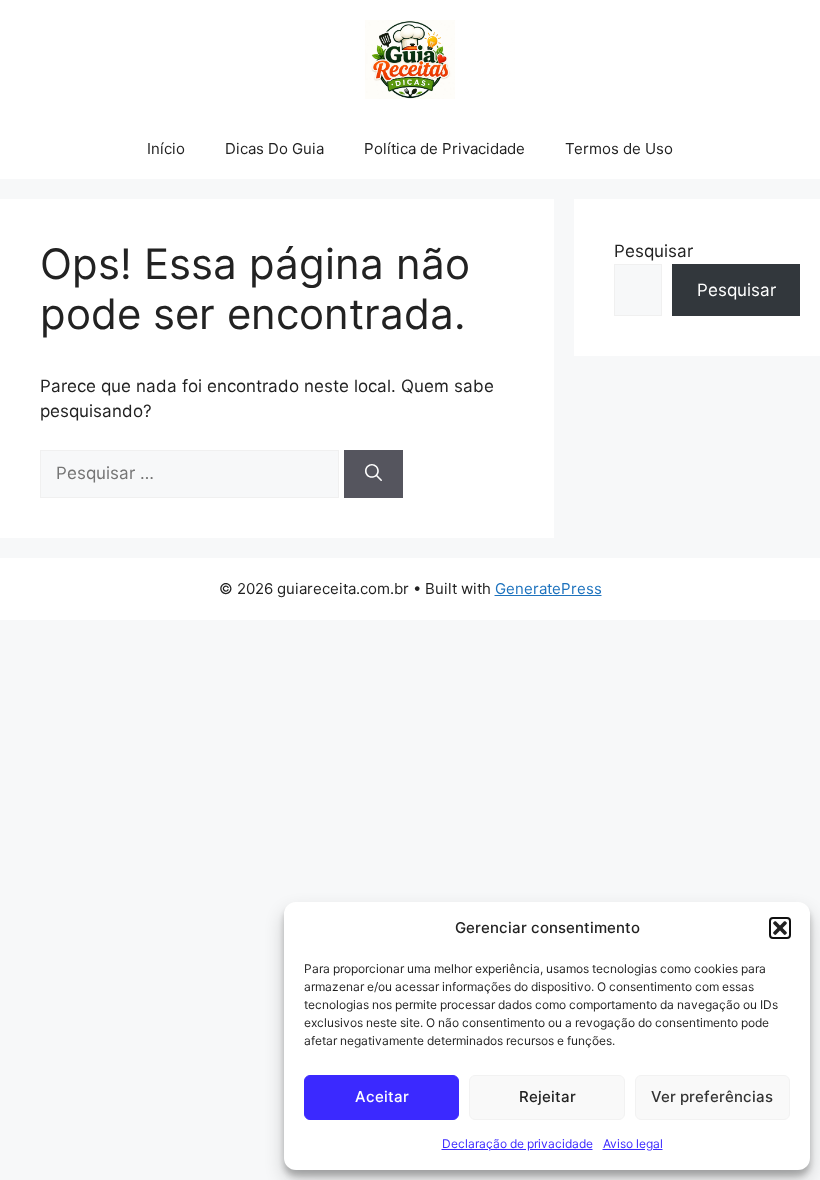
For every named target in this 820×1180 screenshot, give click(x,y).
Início (166, 148)
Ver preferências (712, 1096)
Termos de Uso (619, 148)
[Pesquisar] (373, 474)
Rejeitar (547, 1096)
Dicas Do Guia (274, 148)
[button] (780, 928)
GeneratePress (548, 588)
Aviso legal (633, 1143)
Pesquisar (653, 251)
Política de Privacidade (444, 148)
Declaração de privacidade (517, 1143)
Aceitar (382, 1096)
